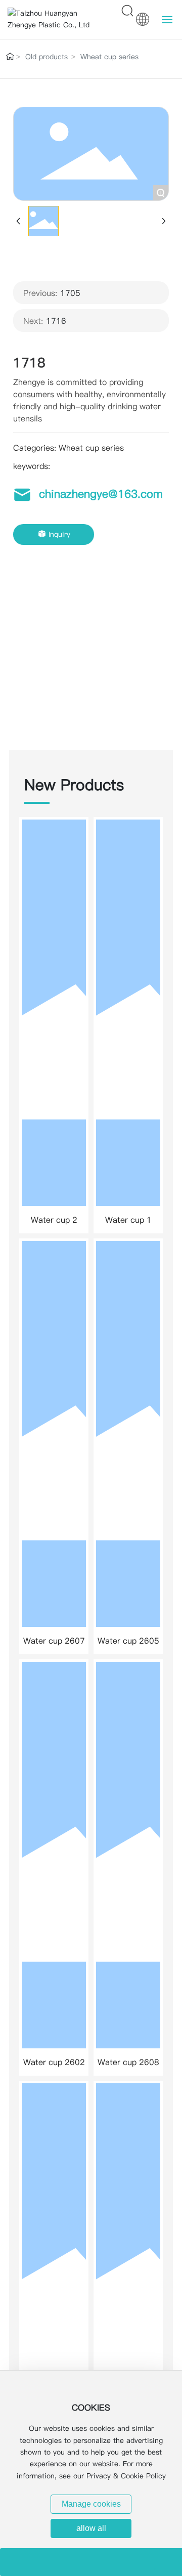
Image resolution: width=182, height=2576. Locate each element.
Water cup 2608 (128, 2062)
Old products (47, 57)
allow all (91, 2528)
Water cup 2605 (128, 1641)
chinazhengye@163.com (101, 494)
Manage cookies (91, 2504)
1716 (56, 321)
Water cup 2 (54, 1220)
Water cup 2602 (54, 2062)
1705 (70, 293)
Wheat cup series (109, 57)
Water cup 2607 (54, 1641)
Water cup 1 (128, 1220)
